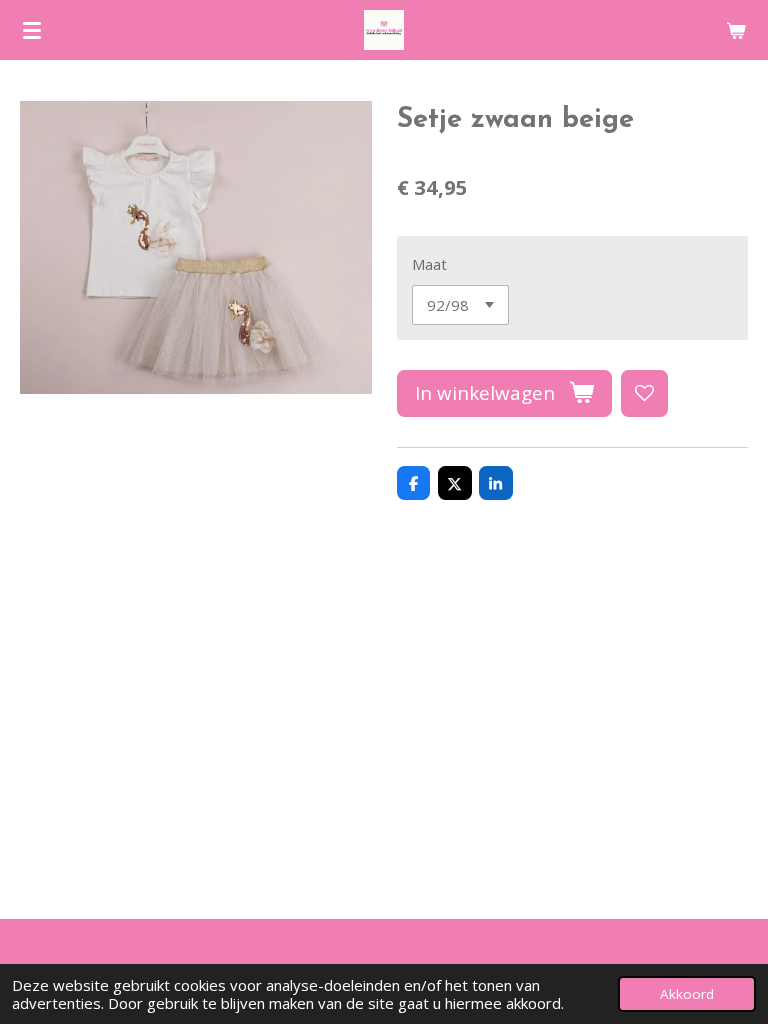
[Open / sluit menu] (32, 30)
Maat (429, 264)
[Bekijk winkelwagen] (736, 30)
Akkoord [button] (687, 994)
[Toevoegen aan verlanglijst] (644, 393)
